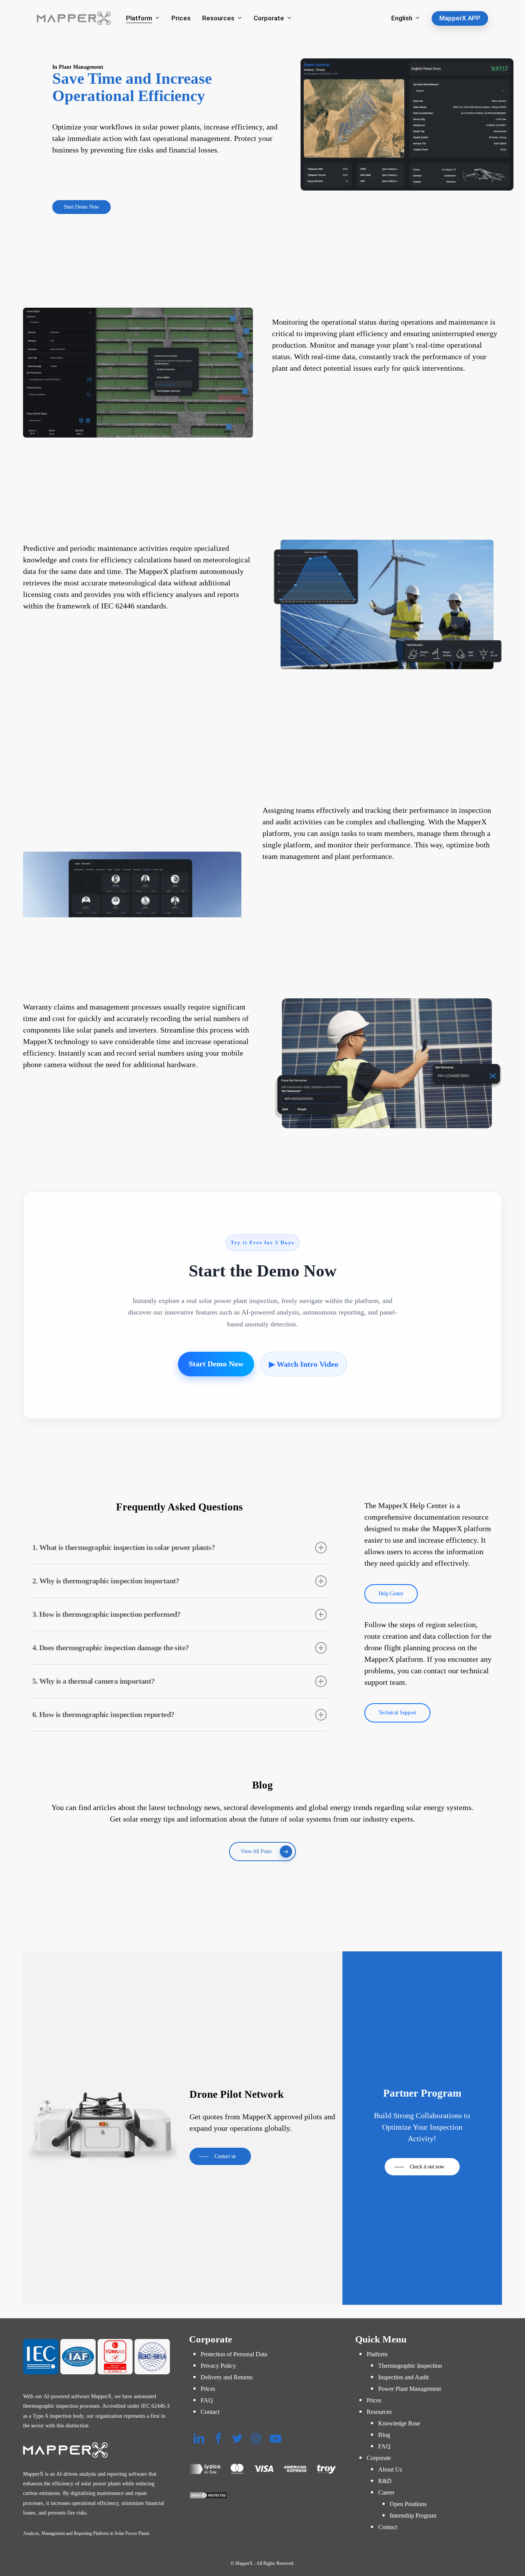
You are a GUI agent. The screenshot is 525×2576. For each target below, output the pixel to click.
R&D (385, 2481)
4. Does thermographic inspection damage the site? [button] (111, 1648)
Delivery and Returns (227, 2377)
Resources (379, 2412)
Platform (377, 2354)
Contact (210, 2412)
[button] (81, 207)
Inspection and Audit (403, 2377)
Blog (384, 2435)
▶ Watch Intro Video (304, 1364)
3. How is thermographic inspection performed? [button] (106, 1614)
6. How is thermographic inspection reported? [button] (103, 1714)
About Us (390, 2469)
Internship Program (413, 2515)
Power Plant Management (410, 2389)
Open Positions (408, 2504)
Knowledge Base (399, 2423)
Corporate (379, 2458)
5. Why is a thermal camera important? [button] (94, 1681)
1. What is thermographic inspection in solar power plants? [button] (124, 1547)
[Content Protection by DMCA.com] (262, 2495)
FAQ (207, 2400)
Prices (208, 2389)
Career (386, 2492)
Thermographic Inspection (410, 2366)
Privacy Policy (218, 2366)
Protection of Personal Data (234, 2354)
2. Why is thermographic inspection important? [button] (106, 1581)
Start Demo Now (216, 1364)
